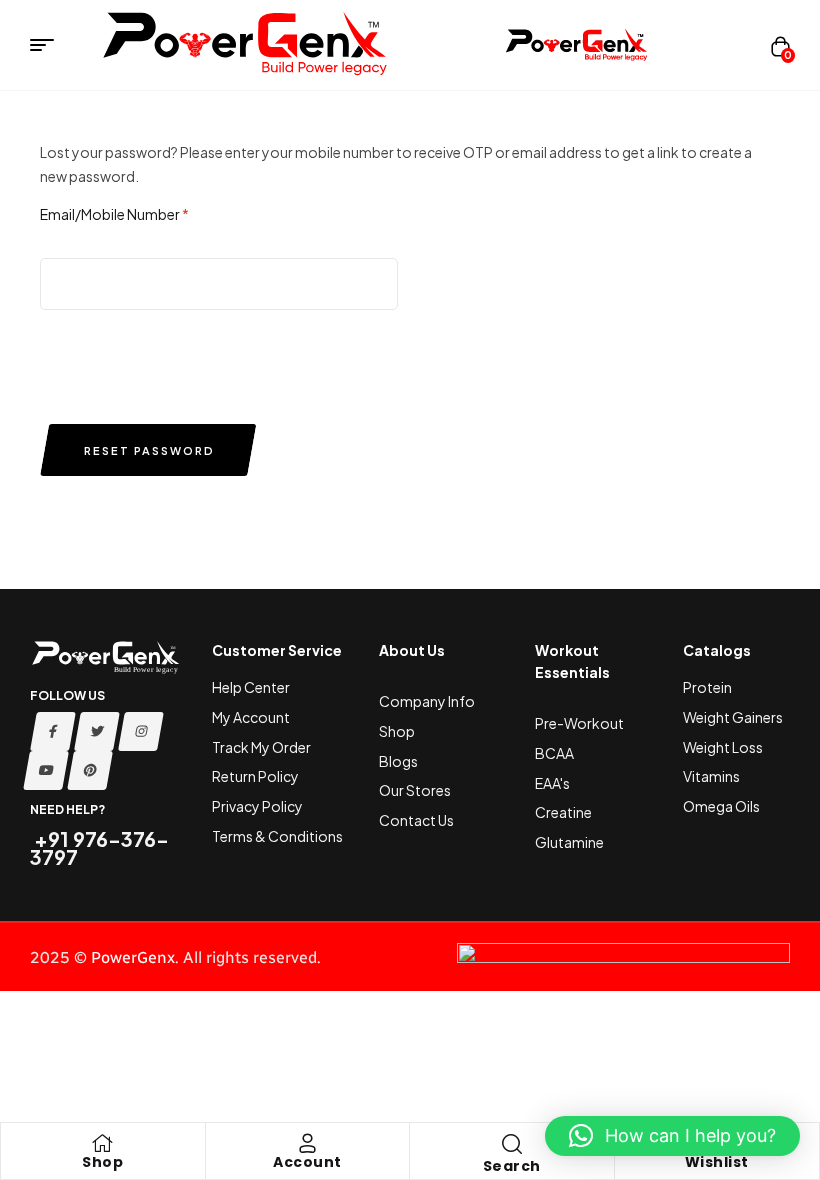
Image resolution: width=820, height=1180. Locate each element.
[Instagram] (141, 731)
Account (307, 1162)
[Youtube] (46, 770)
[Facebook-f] (53, 731)
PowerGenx (133, 957)
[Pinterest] (90, 770)
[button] (672, 1136)
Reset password (149, 450)
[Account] (307, 1143)
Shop (102, 1162)
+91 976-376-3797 (99, 847)
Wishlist (717, 1162)
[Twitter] (97, 731)
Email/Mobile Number (114, 214)
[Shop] (103, 1143)
